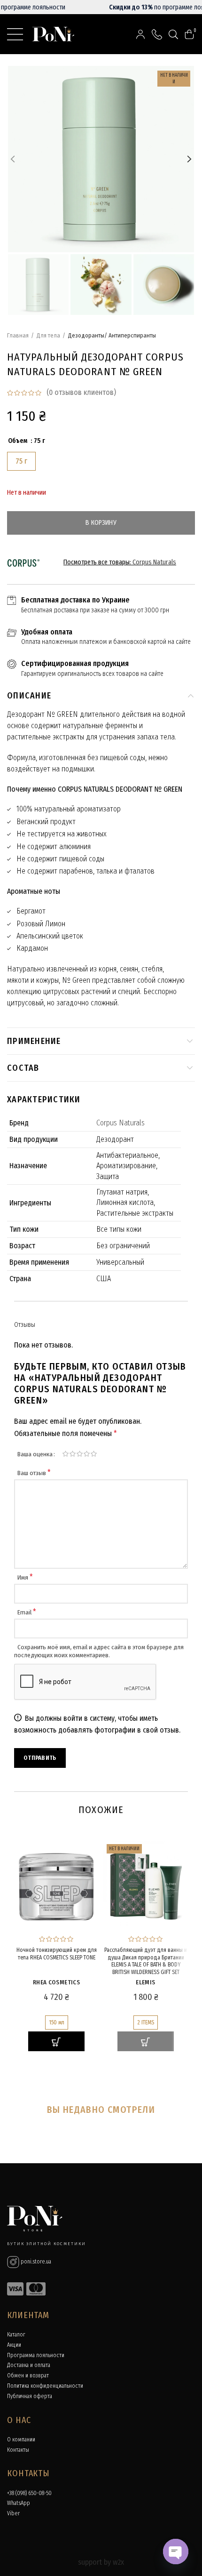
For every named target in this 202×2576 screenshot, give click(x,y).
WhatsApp (19, 2503)
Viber (13, 2513)
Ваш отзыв (34, 1473)
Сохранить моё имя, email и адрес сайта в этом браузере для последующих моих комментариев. (99, 1651)
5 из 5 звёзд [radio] (94, 1454)
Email (27, 1612)
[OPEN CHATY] (176, 2552)
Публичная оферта (30, 2396)
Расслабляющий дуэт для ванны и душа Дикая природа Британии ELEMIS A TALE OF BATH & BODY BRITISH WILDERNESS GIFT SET (146, 1961)
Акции (14, 2345)
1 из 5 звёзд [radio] (66, 1454)
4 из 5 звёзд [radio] (87, 1454)
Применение (34, 1041)
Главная (18, 335)
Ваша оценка (35, 1454)
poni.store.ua (35, 2262)
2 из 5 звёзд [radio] (73, 1454)
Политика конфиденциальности (45, 2386)
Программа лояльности (36, 2355)
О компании (21, 2440)
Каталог (16, 2335)
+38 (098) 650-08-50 (29, 2493)
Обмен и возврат (28, 2375)
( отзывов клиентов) (81, 392)
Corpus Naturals (154, 562)
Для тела (48, 335)
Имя (25, 1577)
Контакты (18, 2450)
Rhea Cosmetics (56, 1982)
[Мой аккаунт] (140, 34)
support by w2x (101, 2562)
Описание (29, 696)
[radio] (21, 461)
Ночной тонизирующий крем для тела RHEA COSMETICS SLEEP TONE (57, 1954)
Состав (23, 1068)
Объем (18, 441)
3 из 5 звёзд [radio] (80, 1454)
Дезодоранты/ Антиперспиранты (112, 335)
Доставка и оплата (29, 2365)
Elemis (145, 1982)
